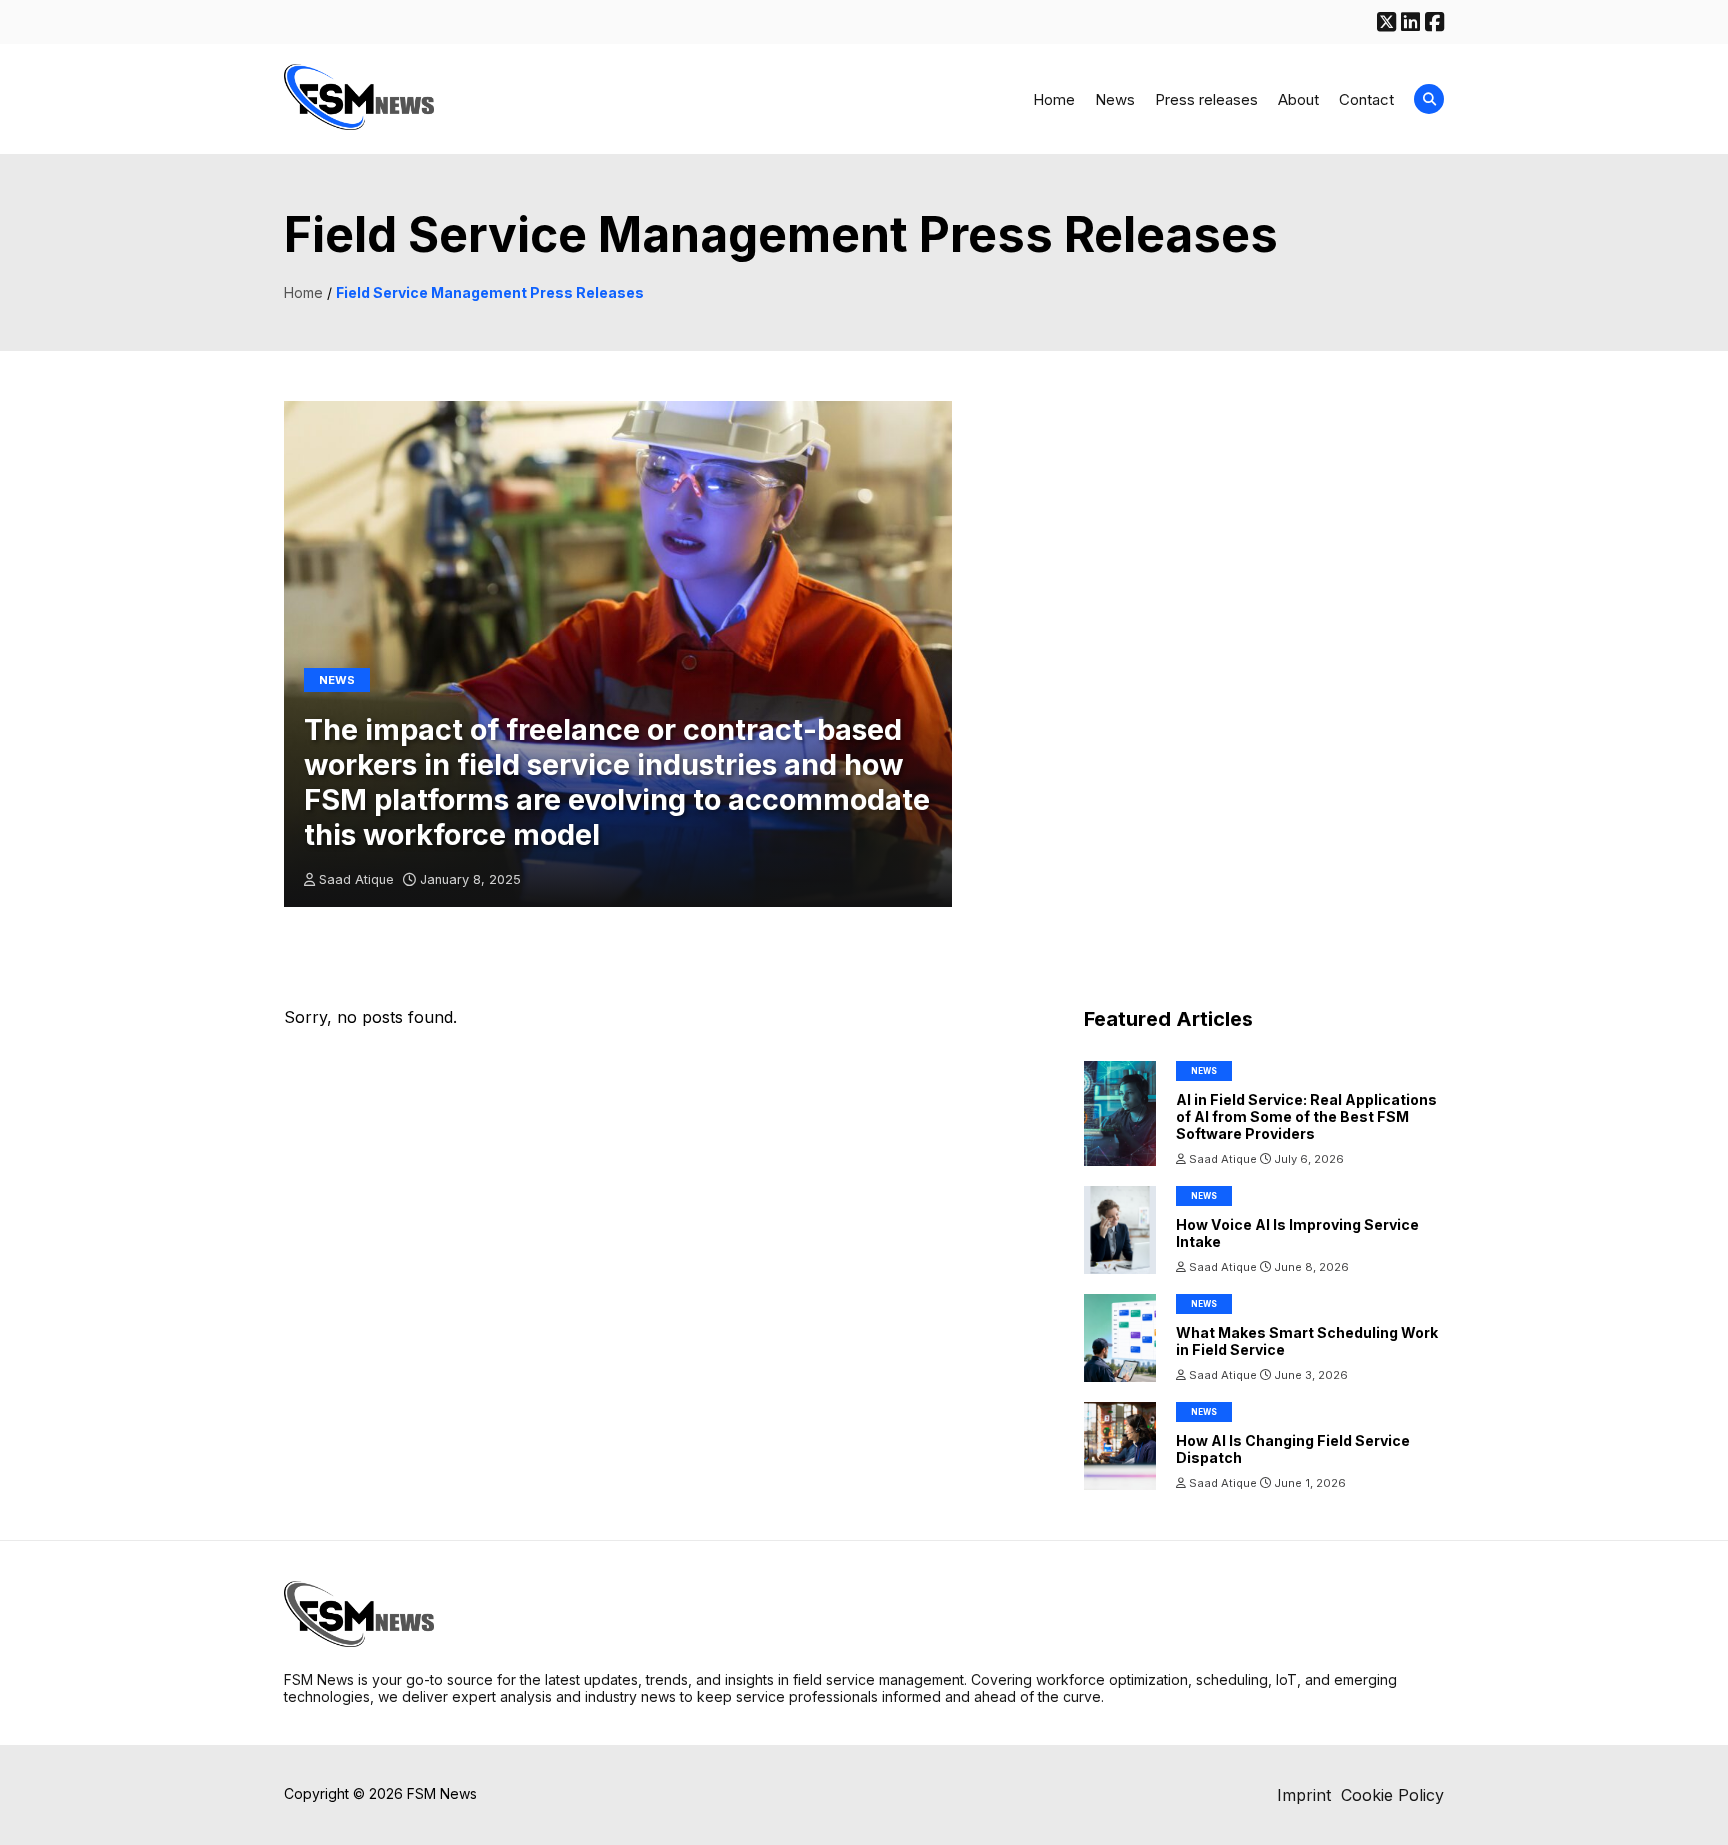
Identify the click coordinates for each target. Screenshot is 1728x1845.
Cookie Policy (1392, 1795)
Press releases (1206, 99)
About (1298, 99)
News (1115, 99)
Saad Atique (356, 879)
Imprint (1304, 1795)
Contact (1366, 99)
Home (1054, 99)
